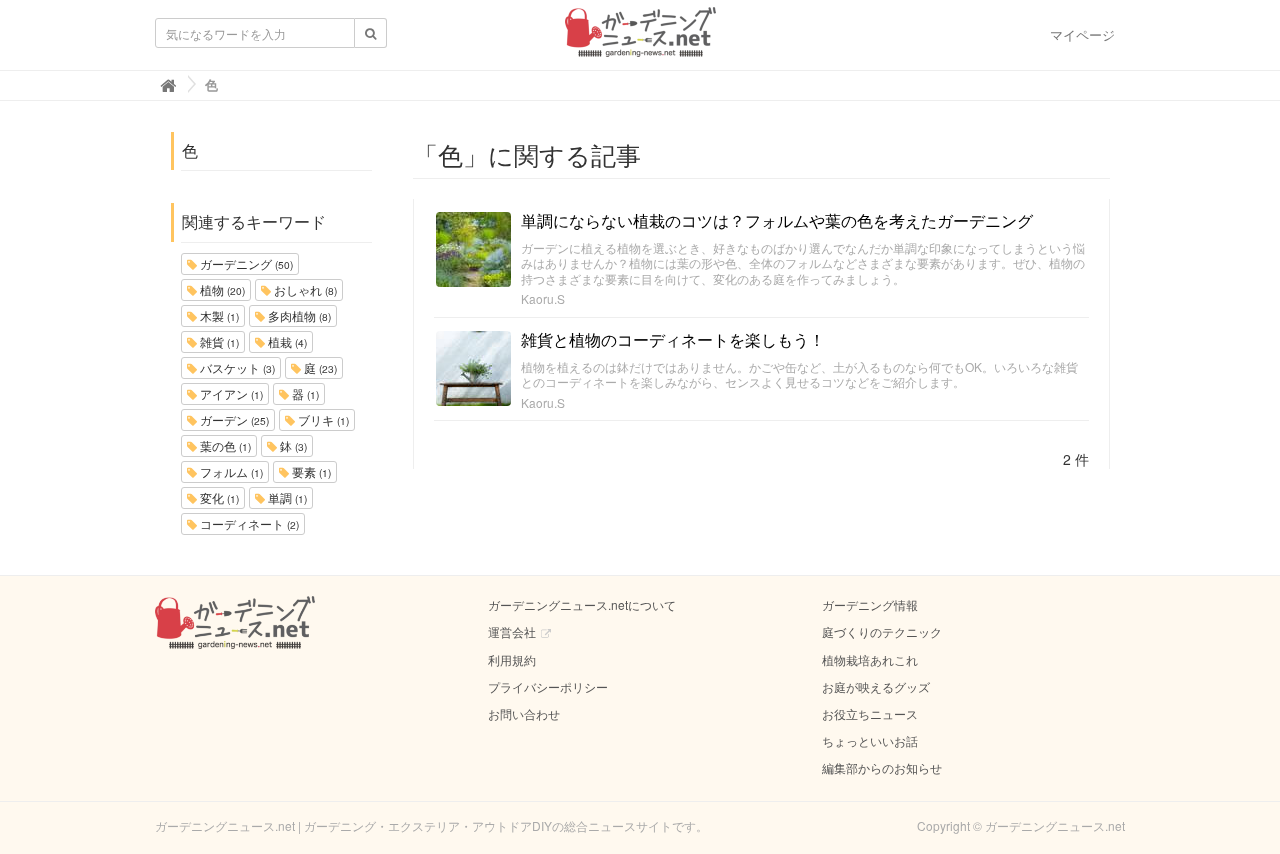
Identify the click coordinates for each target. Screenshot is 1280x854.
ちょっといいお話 (870, 740)
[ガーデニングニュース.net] (640, 38)
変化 (218, 497)
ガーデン (233, 419)
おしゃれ (304, 289)
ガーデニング (245, 263)
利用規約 (512, 659)
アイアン (230, 393)
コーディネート (248, 523)
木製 (218, 315)
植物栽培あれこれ (870, 659)
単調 (286, 497)
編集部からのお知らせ (882, 767)
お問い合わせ (524, 713)
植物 (221, 289)
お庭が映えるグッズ (876, 686)
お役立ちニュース (870, 713)
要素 (310, 471)
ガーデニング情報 (870, 604)
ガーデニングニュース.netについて (582, 604)
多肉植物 (298, 315)
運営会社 (512, 631)
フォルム (230, 471)
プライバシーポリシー (548, 686)
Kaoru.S (543, 298)
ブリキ (322, 419)
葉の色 (224, 445)
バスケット (236, 367)
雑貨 (218, 341)
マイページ (1082, 34)
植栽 (286, 341)
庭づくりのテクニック (882, 631)
